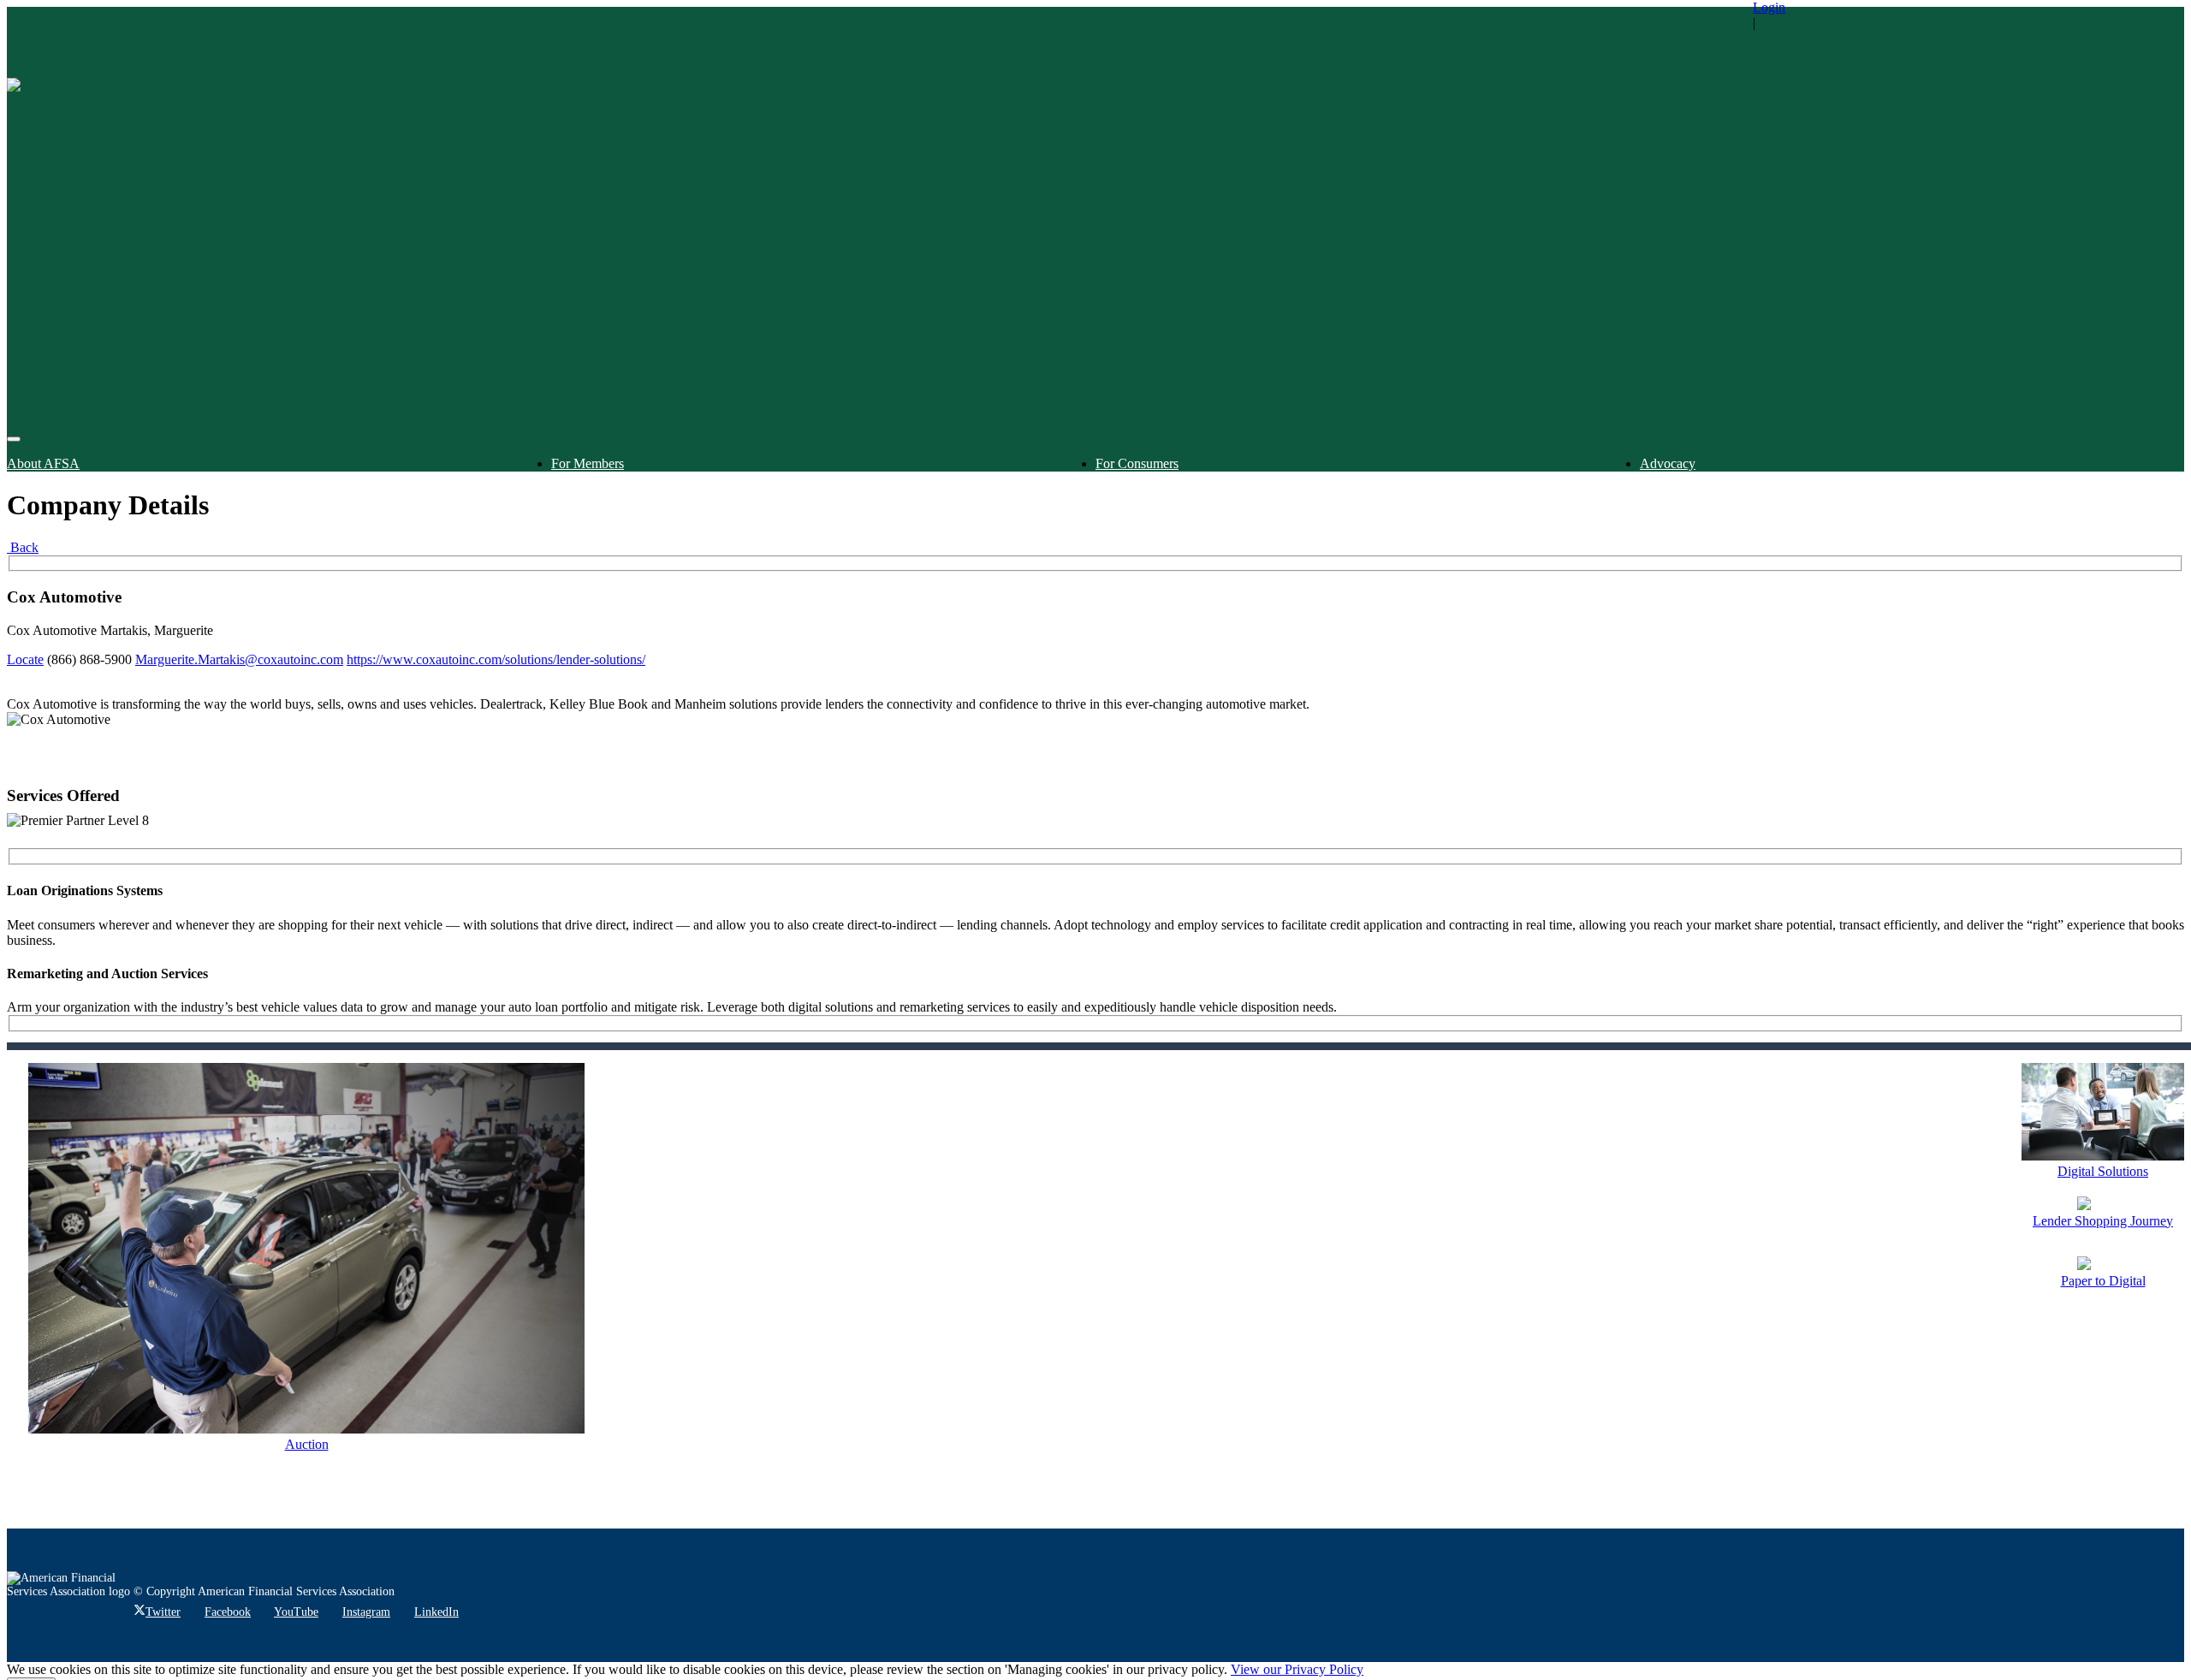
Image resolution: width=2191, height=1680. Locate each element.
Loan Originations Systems (85, 890)
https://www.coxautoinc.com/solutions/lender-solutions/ (496, 659)
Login (1769, 7)
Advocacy (1668, 463)
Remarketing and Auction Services (107, 974)
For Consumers (1137, 463)
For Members (588, 463)
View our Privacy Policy (1297, 1669)
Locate (25, 659)
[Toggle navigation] (14, 439)
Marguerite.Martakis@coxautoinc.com (239, 659)
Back (23, 547)
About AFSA (43, 463)
